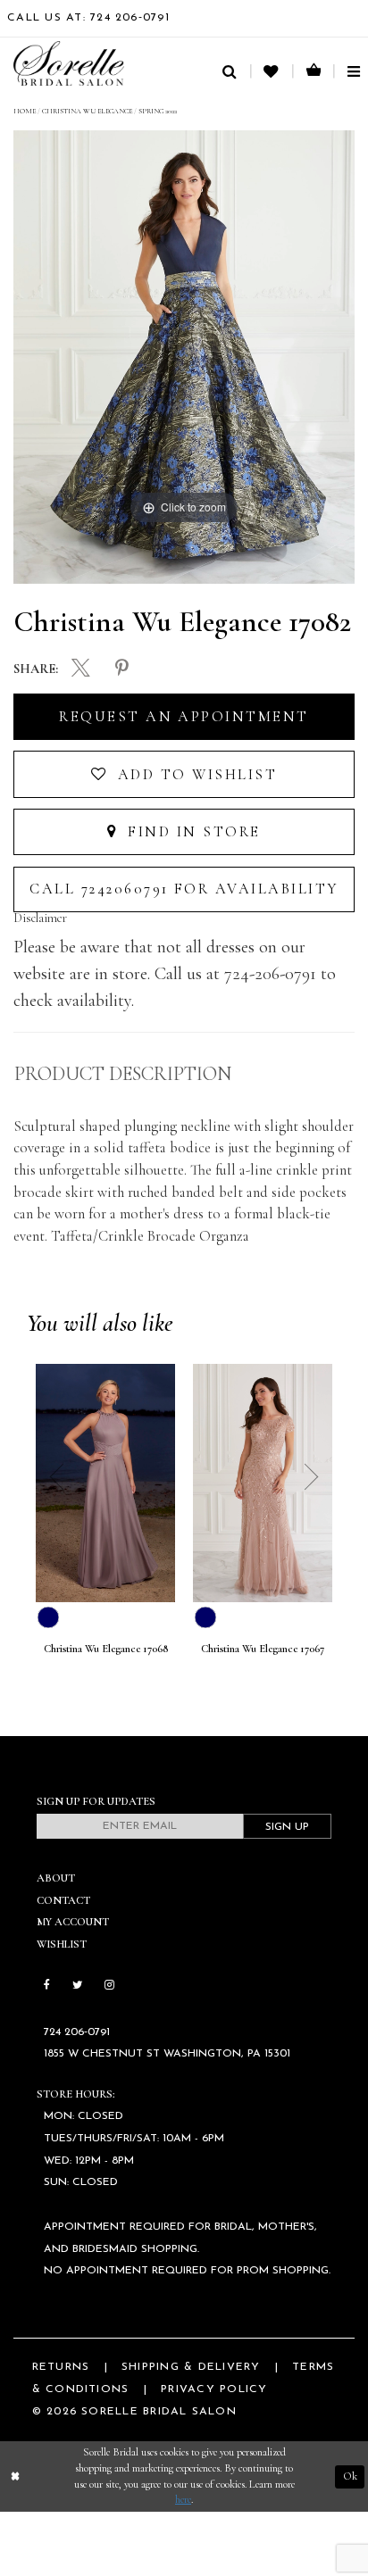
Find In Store (192, 832)
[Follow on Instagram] (109, 1986)
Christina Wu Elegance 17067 (263, 1649)
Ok (350, 2476)
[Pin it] (122, 669)
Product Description (123, 1074)
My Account (73, 1922)
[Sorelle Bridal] (69, 63)
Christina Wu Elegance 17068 (106, 1649)
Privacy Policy (214, 2389)
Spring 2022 (158, 111)
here (183, 2500)
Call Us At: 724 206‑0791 (88, 18)
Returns (61, 2367)
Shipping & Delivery (191, 2367)
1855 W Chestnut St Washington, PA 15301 (167, 2054)
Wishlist (62, 1944)
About (56, 1878)
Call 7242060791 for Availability (184, 889)
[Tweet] (81, 670)
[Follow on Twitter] (77, 1986)
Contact (63, 1901)
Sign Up (287, 1827)
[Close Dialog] (15, 2476)
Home (25, 111)
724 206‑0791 (77, 2032)
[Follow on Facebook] (47, 1986)
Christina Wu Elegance (87, 111)
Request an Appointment (184, 717)
